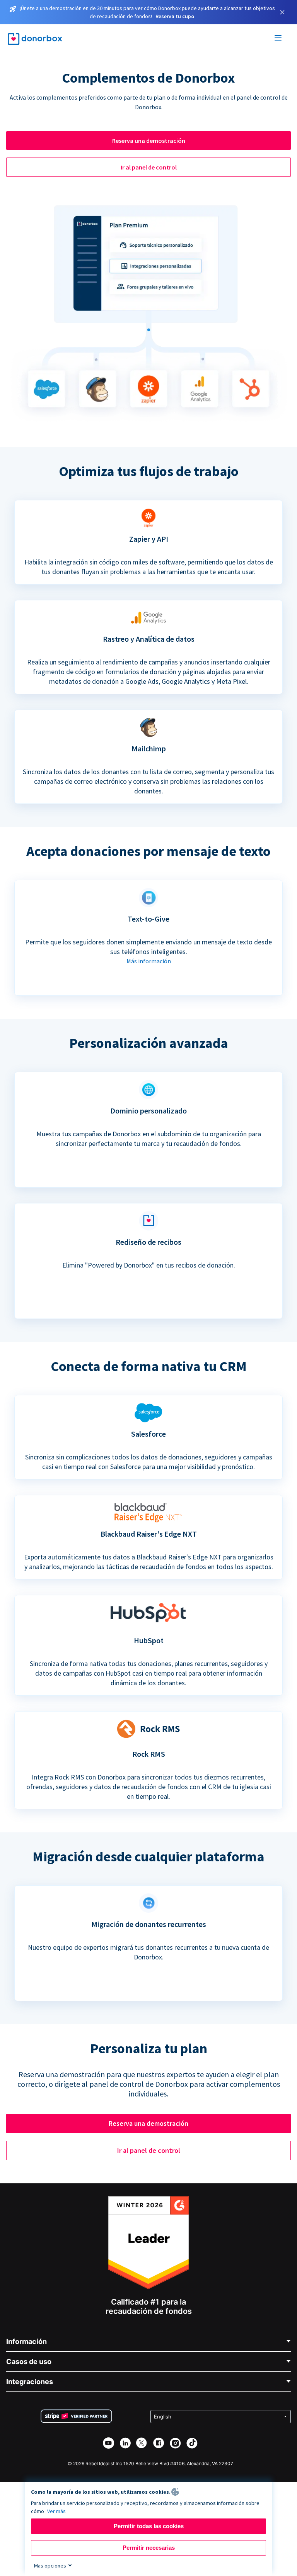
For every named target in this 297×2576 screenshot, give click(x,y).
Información (26, 2341)
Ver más (56, 2511)
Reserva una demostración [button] (149, 141)
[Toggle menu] (278, 39)
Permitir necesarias (149, 2548)
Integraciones (30, 2382)
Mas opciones (50, 2566)
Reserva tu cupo (175, 16)
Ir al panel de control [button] (149, 167)
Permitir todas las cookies (149, 2526)
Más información (149, 961)
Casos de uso (29, 2362)
